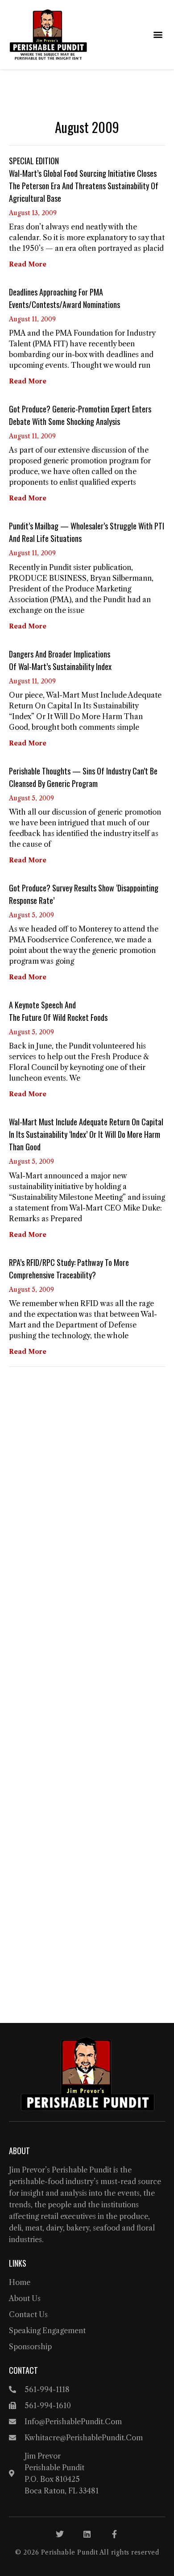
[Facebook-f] (114, 2534)
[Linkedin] (87, 2534)
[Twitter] (60, 2534)
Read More (28, 264)
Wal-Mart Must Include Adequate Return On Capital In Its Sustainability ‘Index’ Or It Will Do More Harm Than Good (86, 1134)
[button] (158, 35)
